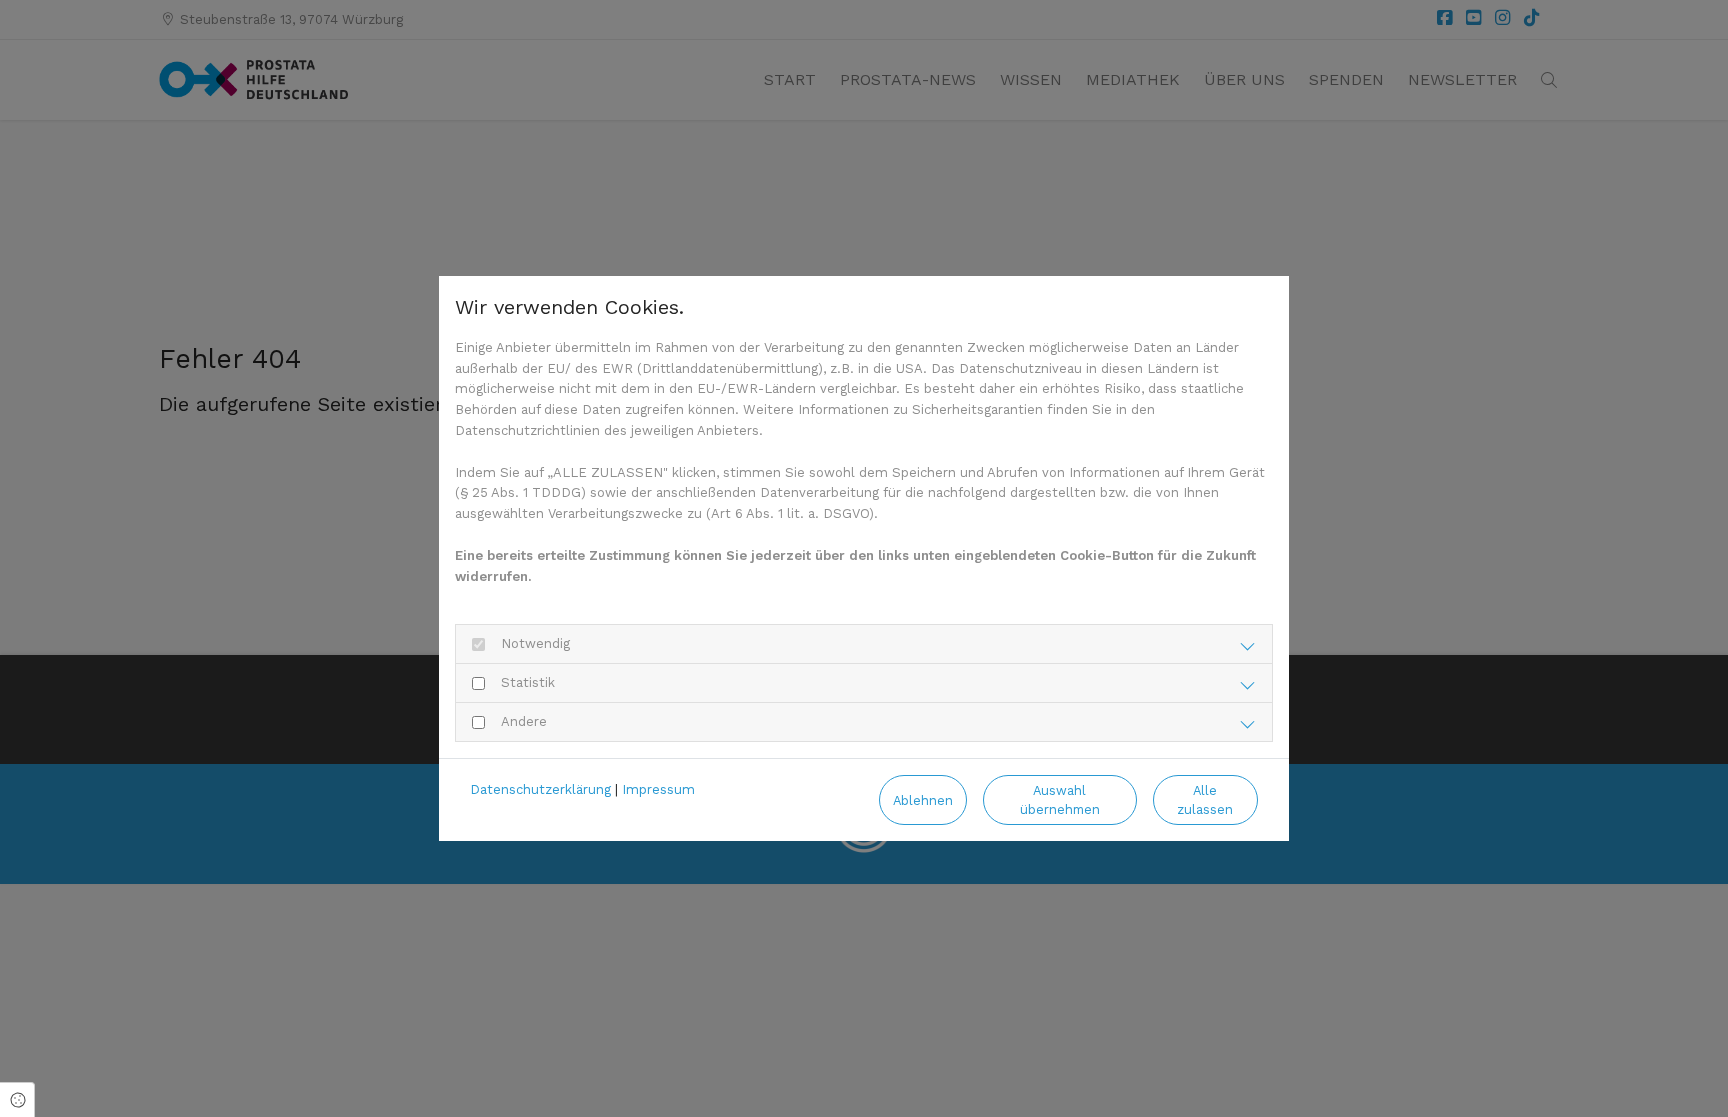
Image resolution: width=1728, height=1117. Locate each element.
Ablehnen (923, 800)
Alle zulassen (1205, 800)
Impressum (658, 789)
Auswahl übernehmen (1060, 800)
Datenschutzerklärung (540, 789)
